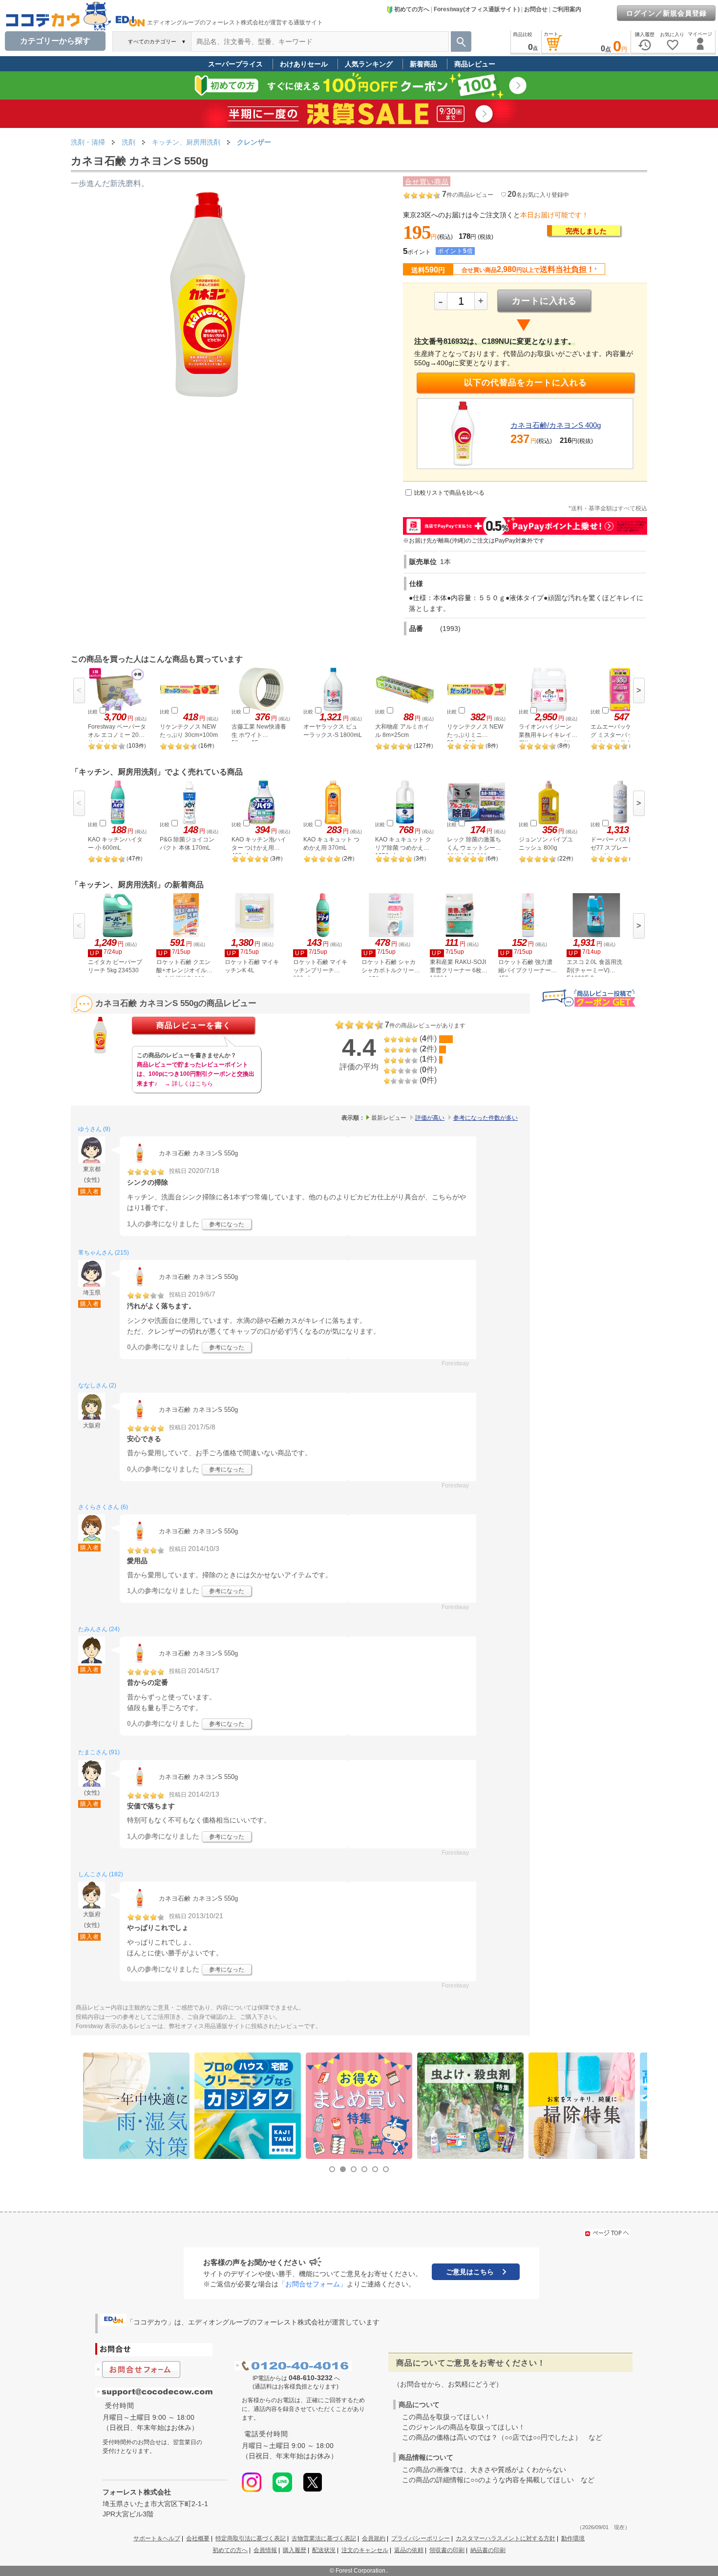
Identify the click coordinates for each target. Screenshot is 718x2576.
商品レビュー (475, 64)
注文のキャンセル (365, 2550)
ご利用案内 (567, 9)
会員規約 (374, 2538)
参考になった (227, 1224)
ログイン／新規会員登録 (666, 13)
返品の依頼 (409, 2550)
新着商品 (423, 64)
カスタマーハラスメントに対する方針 (506, 2538)
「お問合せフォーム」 (313, 2284)
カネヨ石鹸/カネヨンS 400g (556, 425)
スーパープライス (235, 64)
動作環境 (573, 2538)
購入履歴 (295, 2550)
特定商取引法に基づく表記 (251, 2538)
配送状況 (324, 2550)
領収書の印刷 (447, 2550)
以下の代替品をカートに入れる (526, 383)
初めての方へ (412, 9)
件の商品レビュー (468, 195)
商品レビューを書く (194, 1025)
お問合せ (536, 9)
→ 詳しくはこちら (189, 1084)
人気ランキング (369, 64)
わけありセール (304, 64)
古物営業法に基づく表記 (324, 2538)
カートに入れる (544, 301)
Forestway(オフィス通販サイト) (477, 9)
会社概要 (198, 2538)
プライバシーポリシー (421, 2538)
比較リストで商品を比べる (449, 493)
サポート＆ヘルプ (157, 2538)
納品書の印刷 (488, 2550)
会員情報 (265, 2550)
